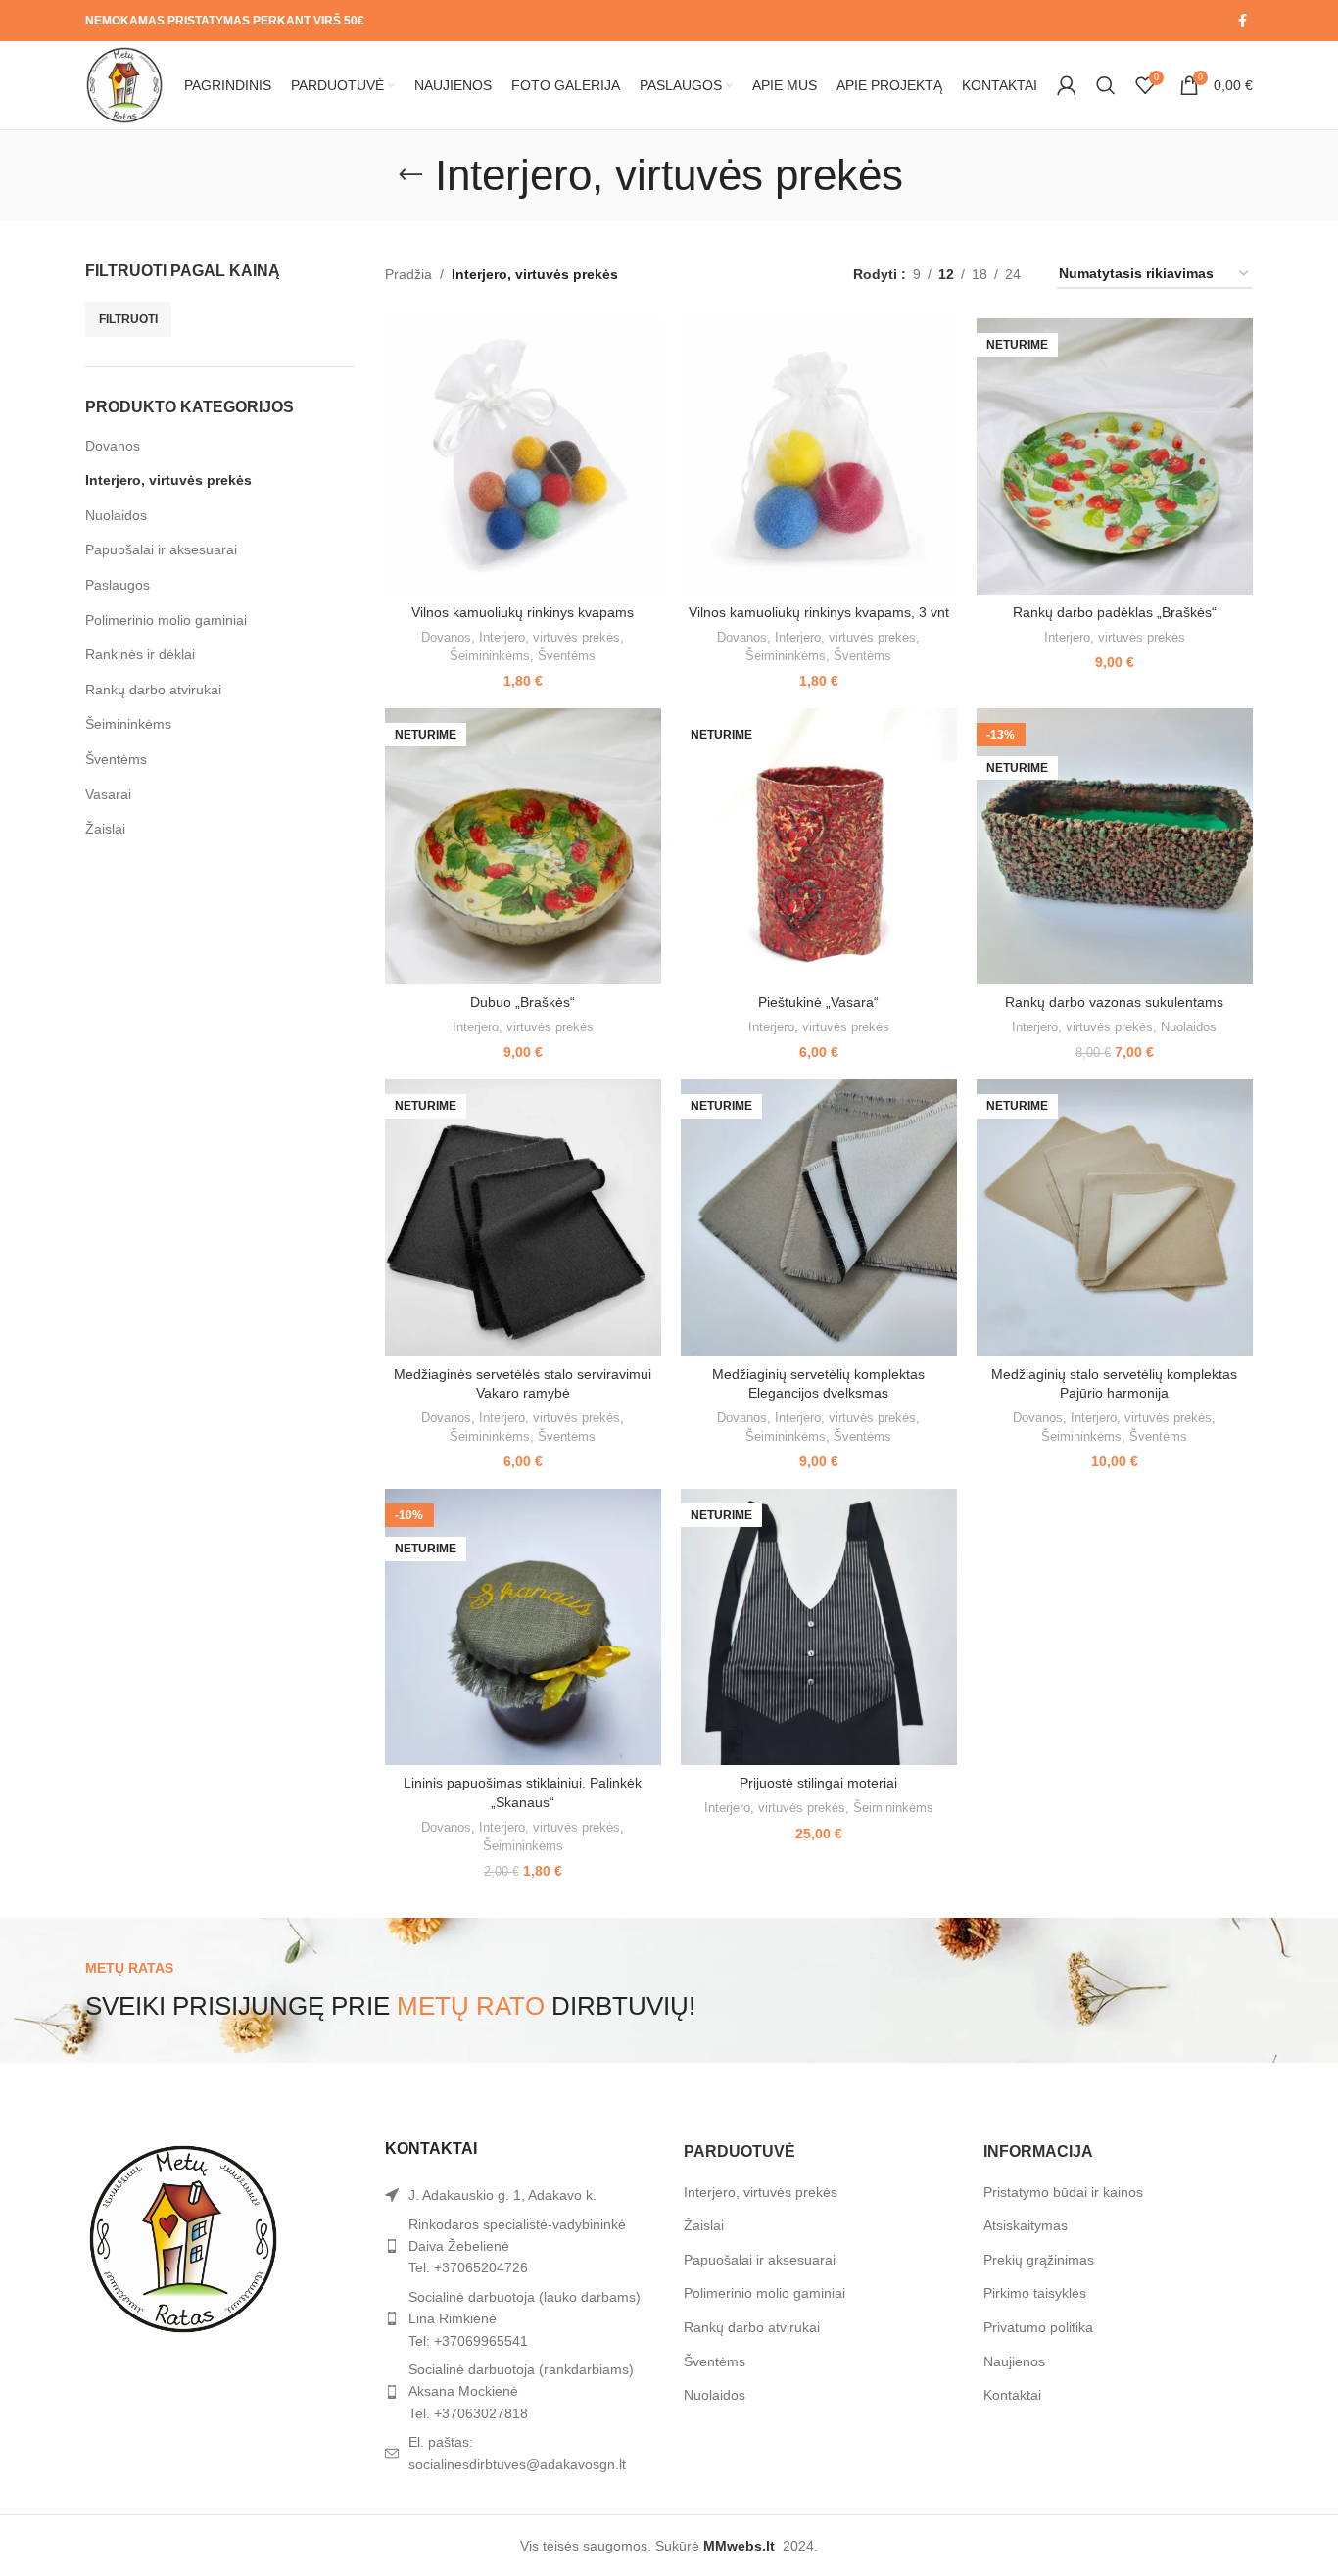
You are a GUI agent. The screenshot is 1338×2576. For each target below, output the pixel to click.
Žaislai (105, 829)
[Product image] (523, 456)
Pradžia (408, 274)
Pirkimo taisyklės (1035, 2293)
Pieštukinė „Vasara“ (818, 1002)
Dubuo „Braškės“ (523, 1002)
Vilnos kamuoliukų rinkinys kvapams (523, 612)
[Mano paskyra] (1067, 85)
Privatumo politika (1038, 2327)
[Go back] (410, 175)
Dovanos (113, 446)
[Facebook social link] (1242, 21)
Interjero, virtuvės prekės (168, 480)
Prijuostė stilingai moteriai (818, 1783)
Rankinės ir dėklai (140, 654)
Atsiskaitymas (1026, 2225)
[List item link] (520, 2246)
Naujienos (1014, 2361)
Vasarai (108, 794)
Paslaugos (118, 585)
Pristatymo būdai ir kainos (1063, 2192)
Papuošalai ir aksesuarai (161, 549)
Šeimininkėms (128, 724)
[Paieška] (1106, 85)
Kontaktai (1012, 2395)
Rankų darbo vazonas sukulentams (1114, 1002)
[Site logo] (124, 84)
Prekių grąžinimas (1039, 2260)
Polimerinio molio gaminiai (166, 620)
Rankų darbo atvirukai (153, 690)
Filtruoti (128, 319)
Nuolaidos (116, 515)
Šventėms (116, 759)
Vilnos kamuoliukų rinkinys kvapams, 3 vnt (819, 612)
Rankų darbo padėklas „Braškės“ (1115, 612)
